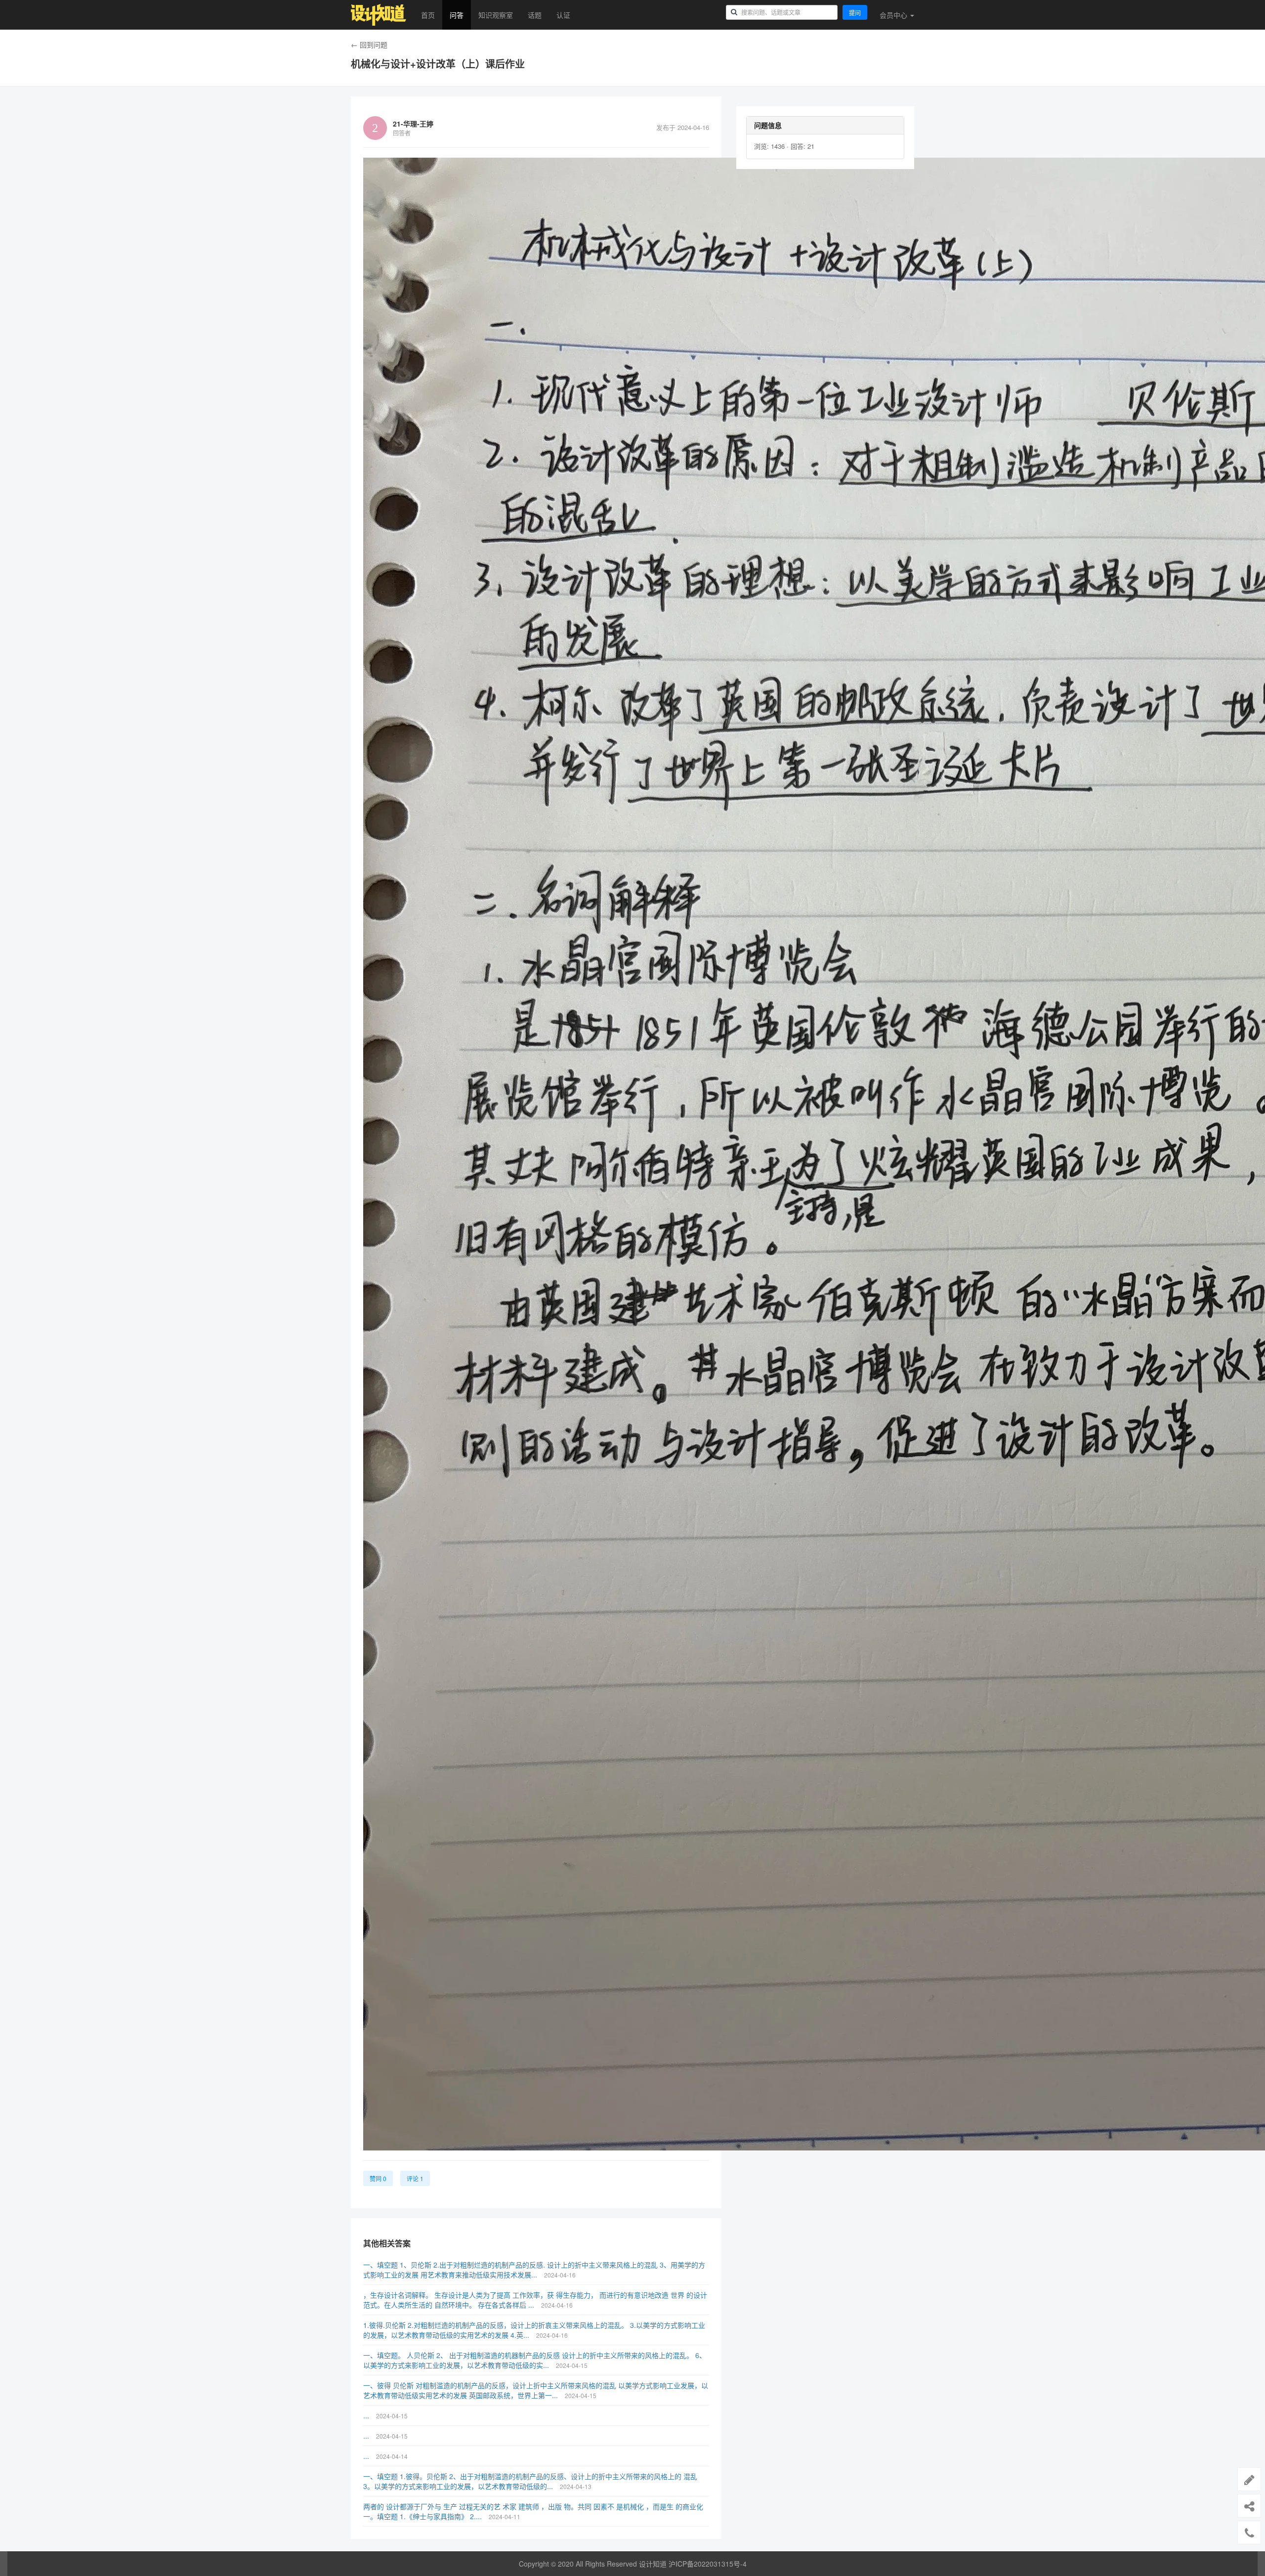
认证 (563, 15)
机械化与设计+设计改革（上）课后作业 (438, 64)
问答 (457, 15)
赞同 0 (378, 2178)
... (367, 2415)
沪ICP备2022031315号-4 (708, 2564)
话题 (535, 15)
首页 (428, 15)
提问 (855, 13)
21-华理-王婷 (413, 124)
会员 (893, 15)
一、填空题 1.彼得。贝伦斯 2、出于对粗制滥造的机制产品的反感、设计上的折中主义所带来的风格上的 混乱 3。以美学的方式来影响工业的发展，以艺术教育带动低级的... (530, 2481)
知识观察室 (496, 15)
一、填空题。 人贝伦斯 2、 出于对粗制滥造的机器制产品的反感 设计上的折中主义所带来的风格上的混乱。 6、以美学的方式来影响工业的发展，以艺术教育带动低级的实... (535, 2360)
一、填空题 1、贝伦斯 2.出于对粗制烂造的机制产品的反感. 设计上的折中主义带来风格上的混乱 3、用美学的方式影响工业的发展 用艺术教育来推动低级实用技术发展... (534, 2270)
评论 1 (415, 2178)
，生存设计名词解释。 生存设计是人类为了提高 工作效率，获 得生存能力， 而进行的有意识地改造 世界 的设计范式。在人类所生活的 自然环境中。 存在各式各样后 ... (535, 2300)
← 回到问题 (369, 44)
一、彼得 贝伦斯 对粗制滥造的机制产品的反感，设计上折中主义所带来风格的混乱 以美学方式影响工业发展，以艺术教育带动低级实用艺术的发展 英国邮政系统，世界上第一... (536, 2390)
